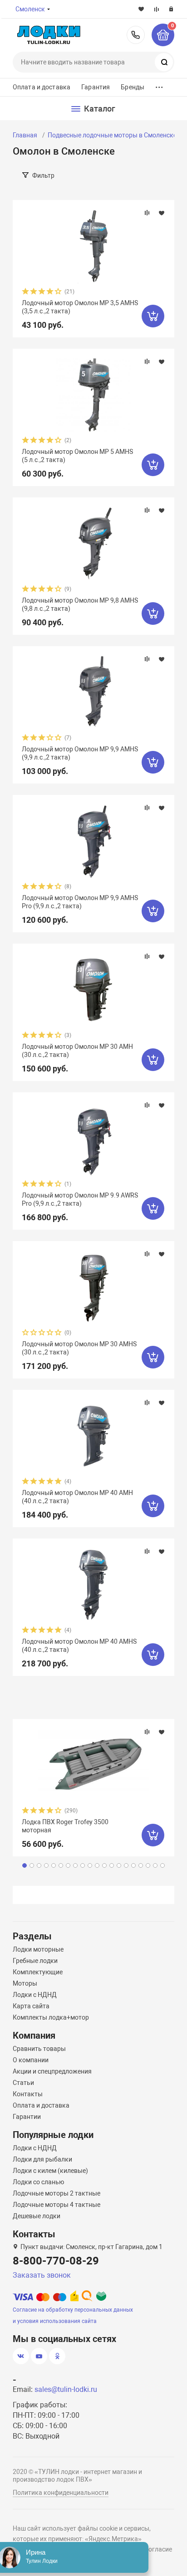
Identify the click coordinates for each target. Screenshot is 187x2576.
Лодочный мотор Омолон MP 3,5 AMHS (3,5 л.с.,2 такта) (80, 307)
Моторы (25, 1983)
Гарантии (27, 2117)
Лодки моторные (38, 1949)
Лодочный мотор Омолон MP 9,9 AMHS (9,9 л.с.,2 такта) (80, 753)
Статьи (23, 2083)
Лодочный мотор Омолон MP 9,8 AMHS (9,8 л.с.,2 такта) (80, 604)
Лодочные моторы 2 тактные (57, 2193)
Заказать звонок (42, 2275)
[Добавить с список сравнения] (147, 213)
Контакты (28, 2094)
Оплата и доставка (42, 87)
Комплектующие (38, 1972)
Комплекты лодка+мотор (51, 2017)
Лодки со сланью (38, 2182)
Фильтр (43, 175)
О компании (31, 2060)
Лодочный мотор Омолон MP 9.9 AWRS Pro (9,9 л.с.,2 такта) (80, 1199)
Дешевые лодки (37, 2216)
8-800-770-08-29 (136, 35)
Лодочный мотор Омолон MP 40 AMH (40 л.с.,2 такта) (77, 1497)
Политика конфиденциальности (61, 2493)
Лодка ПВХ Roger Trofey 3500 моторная (65, 1826)
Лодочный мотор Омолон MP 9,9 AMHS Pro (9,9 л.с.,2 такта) (80, 902)
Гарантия (96, 87)
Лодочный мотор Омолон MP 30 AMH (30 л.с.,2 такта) (77, 1051)
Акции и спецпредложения (52, 2071)
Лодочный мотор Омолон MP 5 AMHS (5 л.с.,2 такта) (77, 456)
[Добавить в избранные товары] (162, 213)
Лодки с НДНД (35, 1995)
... (159, 85)
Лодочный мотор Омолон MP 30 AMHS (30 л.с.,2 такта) (79, 1348)
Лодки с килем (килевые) (50, 2171)
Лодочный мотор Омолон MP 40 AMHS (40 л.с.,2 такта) (79, 1646)
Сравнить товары (39, 2049)
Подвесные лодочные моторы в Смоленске (112, 135)
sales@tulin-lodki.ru (66, 2389)
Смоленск (30, 9)
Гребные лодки (35, 1961)
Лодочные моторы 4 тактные (57, 2205)
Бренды (133, 87)
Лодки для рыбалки (42, 2159)
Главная (25, 135)
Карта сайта (31, 2006)
